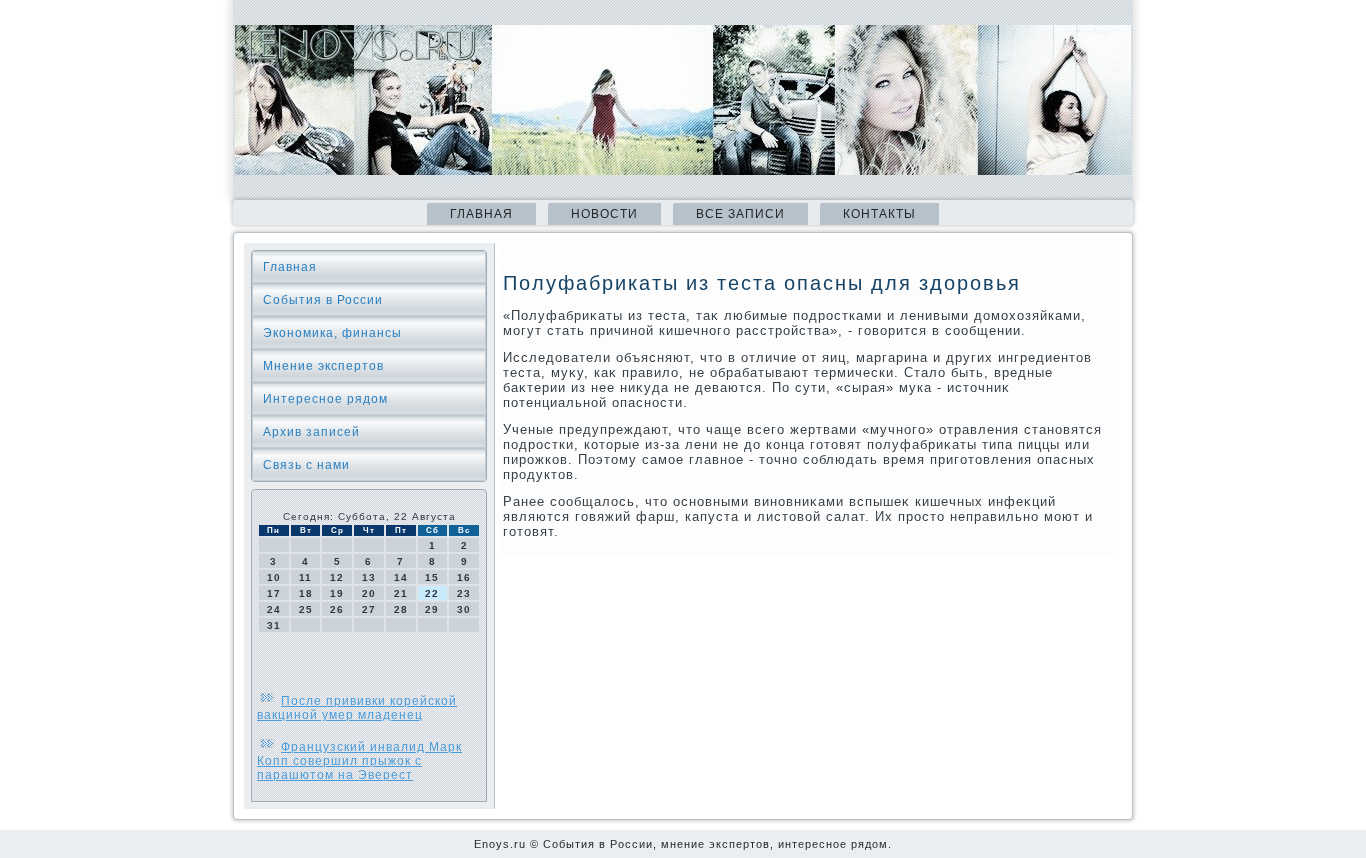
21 (401, 593)
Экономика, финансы (332, 333)
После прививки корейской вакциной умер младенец (357, 708)
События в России (323, 300)
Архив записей (311, 432)
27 (369, 609)
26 (337, 609)
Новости (604, 214)
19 (337, 593)
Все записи (740, 214)
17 (274, 593)
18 (306, 593)
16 (464, 577)
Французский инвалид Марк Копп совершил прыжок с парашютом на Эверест (359, 761)
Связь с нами (306, 465)
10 (274, 577)
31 (274, 625)
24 (274, 609)
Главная (481, 214)
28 (401, 609)
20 (369, 593)
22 (432, 593)
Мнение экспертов (323, 366)
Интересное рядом (325, 399)
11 (305, 577)
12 (337, 577)
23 (464, 593)
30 (464, 609)
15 (432, 577)
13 (369, 577)
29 (432, 609)
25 (306, 609)
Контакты (879, 214)
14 (401, 577)
